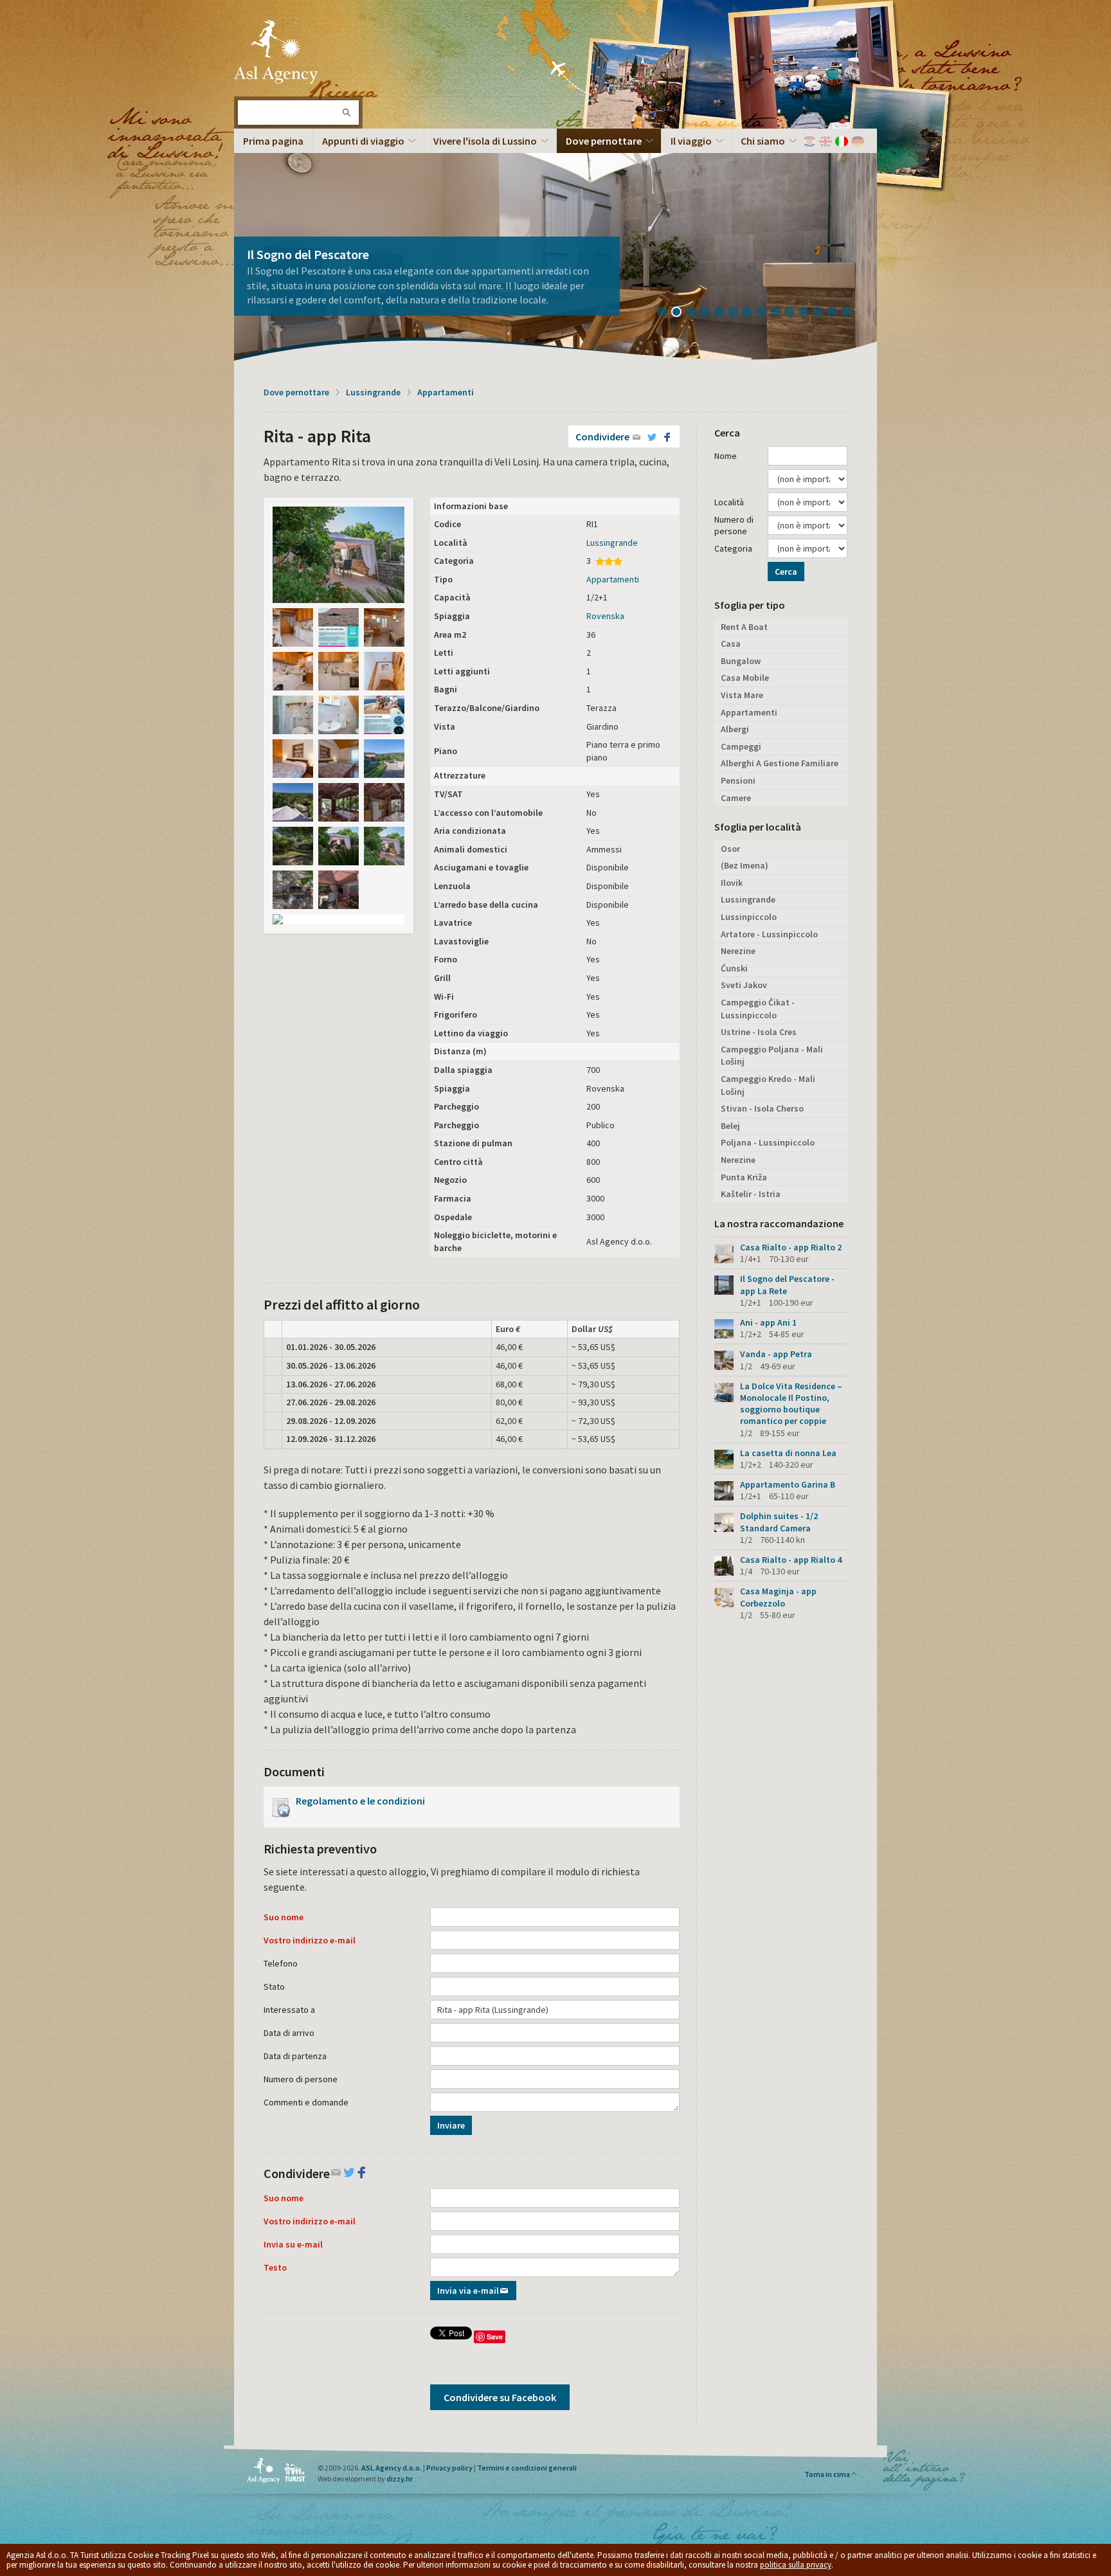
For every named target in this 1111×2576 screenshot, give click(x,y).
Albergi (735, 729)
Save (495, 2337)
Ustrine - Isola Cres (759, 1032)
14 (851, 313)
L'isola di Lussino (276, 51)
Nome (726, 456)
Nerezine (738, 951)
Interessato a (289, 2010)
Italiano (842, 141)
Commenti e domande (306, 2102)
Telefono (281, 1963)
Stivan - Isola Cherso (762, 1108)
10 (794, 313)
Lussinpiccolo (749, 917)
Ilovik (732, 883)
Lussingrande (373, 392)
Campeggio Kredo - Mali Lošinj (768, 1085)
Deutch (858, 141)
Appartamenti (446, 392)
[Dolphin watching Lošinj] (339, 627)
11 (808, 313)
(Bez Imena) (745, 865)
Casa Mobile (745, 678)
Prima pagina (273, 141)
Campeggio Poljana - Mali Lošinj (772, 1056)
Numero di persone (301, 2079)
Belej (730, 1126)
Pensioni (738, 780)
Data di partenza (295, 2056)
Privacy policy (449, 2468)
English (826, 141)
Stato (274, 1986)
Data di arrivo (289, 2033)
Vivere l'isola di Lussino (485, 141)
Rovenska (605, 616)
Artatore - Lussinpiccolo (769, 934)
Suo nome (284, 1917)
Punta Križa (744, 1177)
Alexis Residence (292, 269)
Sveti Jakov (744, 985)
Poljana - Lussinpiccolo (768, 1142)
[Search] (346, 113)
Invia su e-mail (293, 2244)
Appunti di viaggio (363, 141)
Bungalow (741, 661)
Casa (731, 644)
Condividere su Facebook (500, 2397)
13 (836, 313)
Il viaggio (691, 141)
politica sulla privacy (796, 2565)
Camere (736, 798)
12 (822, 313)
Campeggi (741, 746)
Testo (275, 2267)
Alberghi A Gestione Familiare (780, 763)
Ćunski (734, 968)
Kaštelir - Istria (751, 1194)
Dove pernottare (604, 141)
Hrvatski (809, 141)
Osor (730, 849)
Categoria (733, 548)
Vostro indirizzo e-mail (310, 1940)
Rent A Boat (744, 627)
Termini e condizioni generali (527, 2468)
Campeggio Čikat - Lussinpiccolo (758, 1009)
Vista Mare (742, 695)
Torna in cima (827, 2474)
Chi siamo (763, 141)
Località (729, 502)
